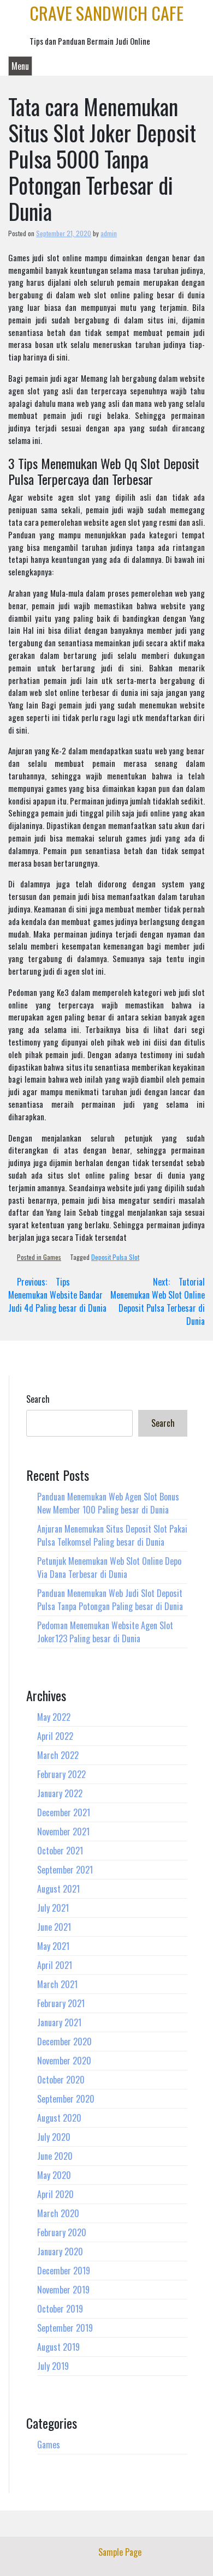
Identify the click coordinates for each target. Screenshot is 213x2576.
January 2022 (60, 1793)
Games (52, 1257)
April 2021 (55, 1965)
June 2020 (55, 2156)
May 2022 (54, 1717)
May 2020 (54, 2175)
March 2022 (58, 1755)
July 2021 (53, 1908)
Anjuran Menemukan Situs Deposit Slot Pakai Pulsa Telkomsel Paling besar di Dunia (112, 1535)
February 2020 (62, 2232)
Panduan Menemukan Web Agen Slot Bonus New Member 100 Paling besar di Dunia (108, 1503)
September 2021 (65, 1870)
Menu (20, 66)
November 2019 (63, 2290)
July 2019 (53, 2366)
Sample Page (120, 2552)
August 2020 (59, 2118)
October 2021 (60, 1851)
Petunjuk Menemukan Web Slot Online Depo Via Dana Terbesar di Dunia (109, 1568)
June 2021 (54, 1927)
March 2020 (58, 2213)
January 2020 (60, 2251)
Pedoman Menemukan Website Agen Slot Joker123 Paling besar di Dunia (105, 1632)
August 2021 (58, 1889)
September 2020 (66, 2099)
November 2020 (64, 2061)
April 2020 (55, 2194)
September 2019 (65, 2328)
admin (109, 233)
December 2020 (64, 2041)
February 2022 (61, 1774)
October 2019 (60, 2309)
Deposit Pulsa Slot (115, 1257)
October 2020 (61, 2080)
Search (38, 1399)
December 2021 (64, 1812)
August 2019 (58, 2347)
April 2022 (55, 1736)
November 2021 (63, 1832)
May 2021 (53, 1946)
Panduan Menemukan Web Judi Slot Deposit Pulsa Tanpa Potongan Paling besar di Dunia (110, 1600)
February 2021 (61, 2003)
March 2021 (57, 1984)
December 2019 (64, 2271)
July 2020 (54, 2137)
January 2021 (59, 2022)
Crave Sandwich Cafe (106, 13)
